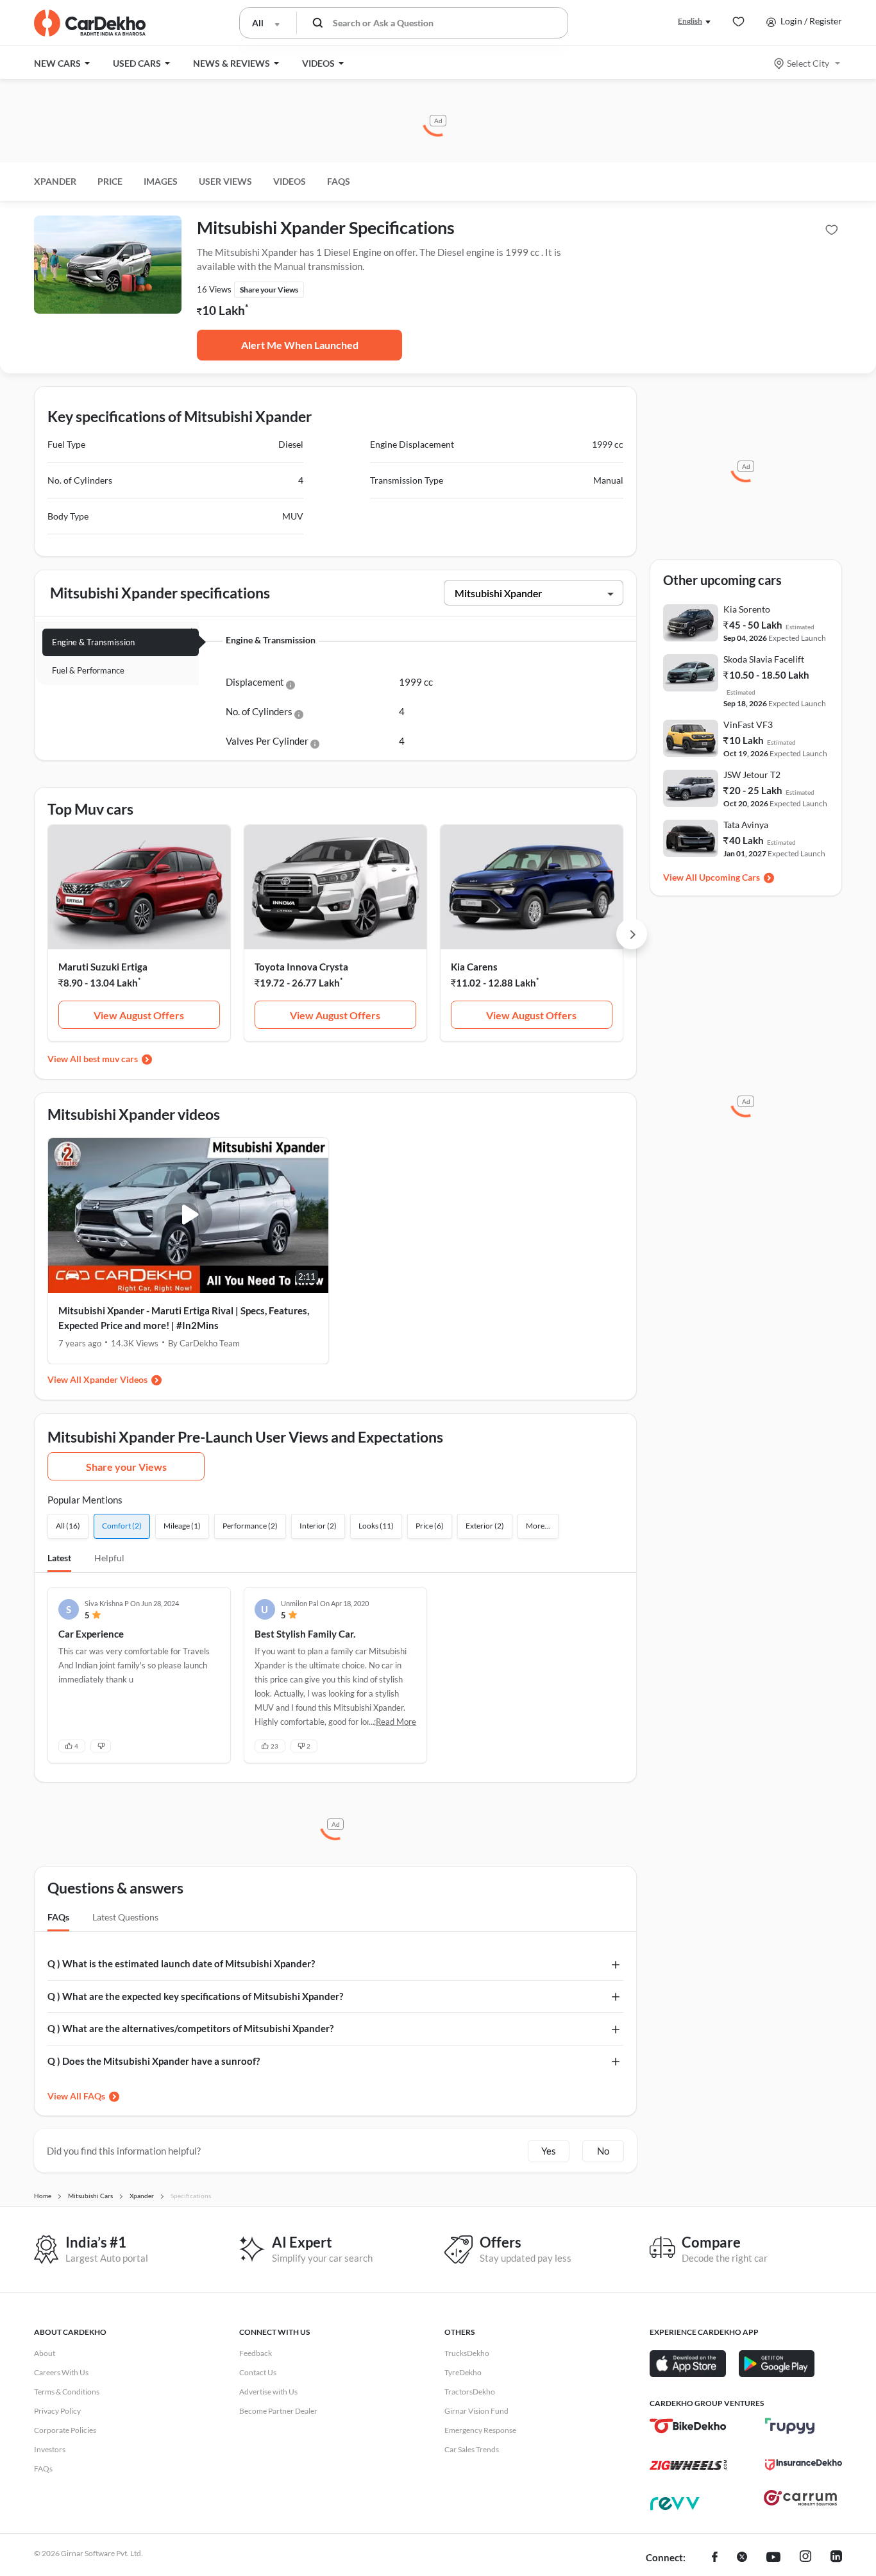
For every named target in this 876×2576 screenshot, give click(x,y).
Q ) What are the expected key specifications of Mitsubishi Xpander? (195, 1996)
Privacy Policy (57, 2411)
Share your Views (126, 1467)
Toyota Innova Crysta (301, 967)
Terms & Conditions (67, 2392)
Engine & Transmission (93, 642)
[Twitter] (742, 2558)
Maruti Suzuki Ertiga (103, 967)
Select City (808, 63)
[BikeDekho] (688, 2426)
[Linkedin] (836, 2558)
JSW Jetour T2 (752, 775)
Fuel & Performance (88, 670)
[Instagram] (805, 2558)
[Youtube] (773, 2558)
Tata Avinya (746, 825)
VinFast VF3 (748, 724)
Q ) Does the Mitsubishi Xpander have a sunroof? (154, 2061)
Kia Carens (474, 967)
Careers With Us (61, 2372)
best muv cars (111, 1059)
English (690, 21)
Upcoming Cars (729, 877)
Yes (549, 2151)
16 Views (214, 289)
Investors (50, 2449)
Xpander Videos (115, 1379)
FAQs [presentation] (58, 1917)
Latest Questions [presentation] (125, 1917)
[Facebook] (715, 2558)
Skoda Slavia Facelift (764, 659)
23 (274, 1746)
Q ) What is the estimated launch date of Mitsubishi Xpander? (181, 1963)
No (603, 2151)
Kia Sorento (747, 609)
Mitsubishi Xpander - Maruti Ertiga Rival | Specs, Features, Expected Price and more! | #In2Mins (184, 1318)
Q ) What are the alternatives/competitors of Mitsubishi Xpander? (190, 2028)
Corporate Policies (65, 2430)
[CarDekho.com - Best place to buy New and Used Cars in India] (90, 23)
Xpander (55, 181)
